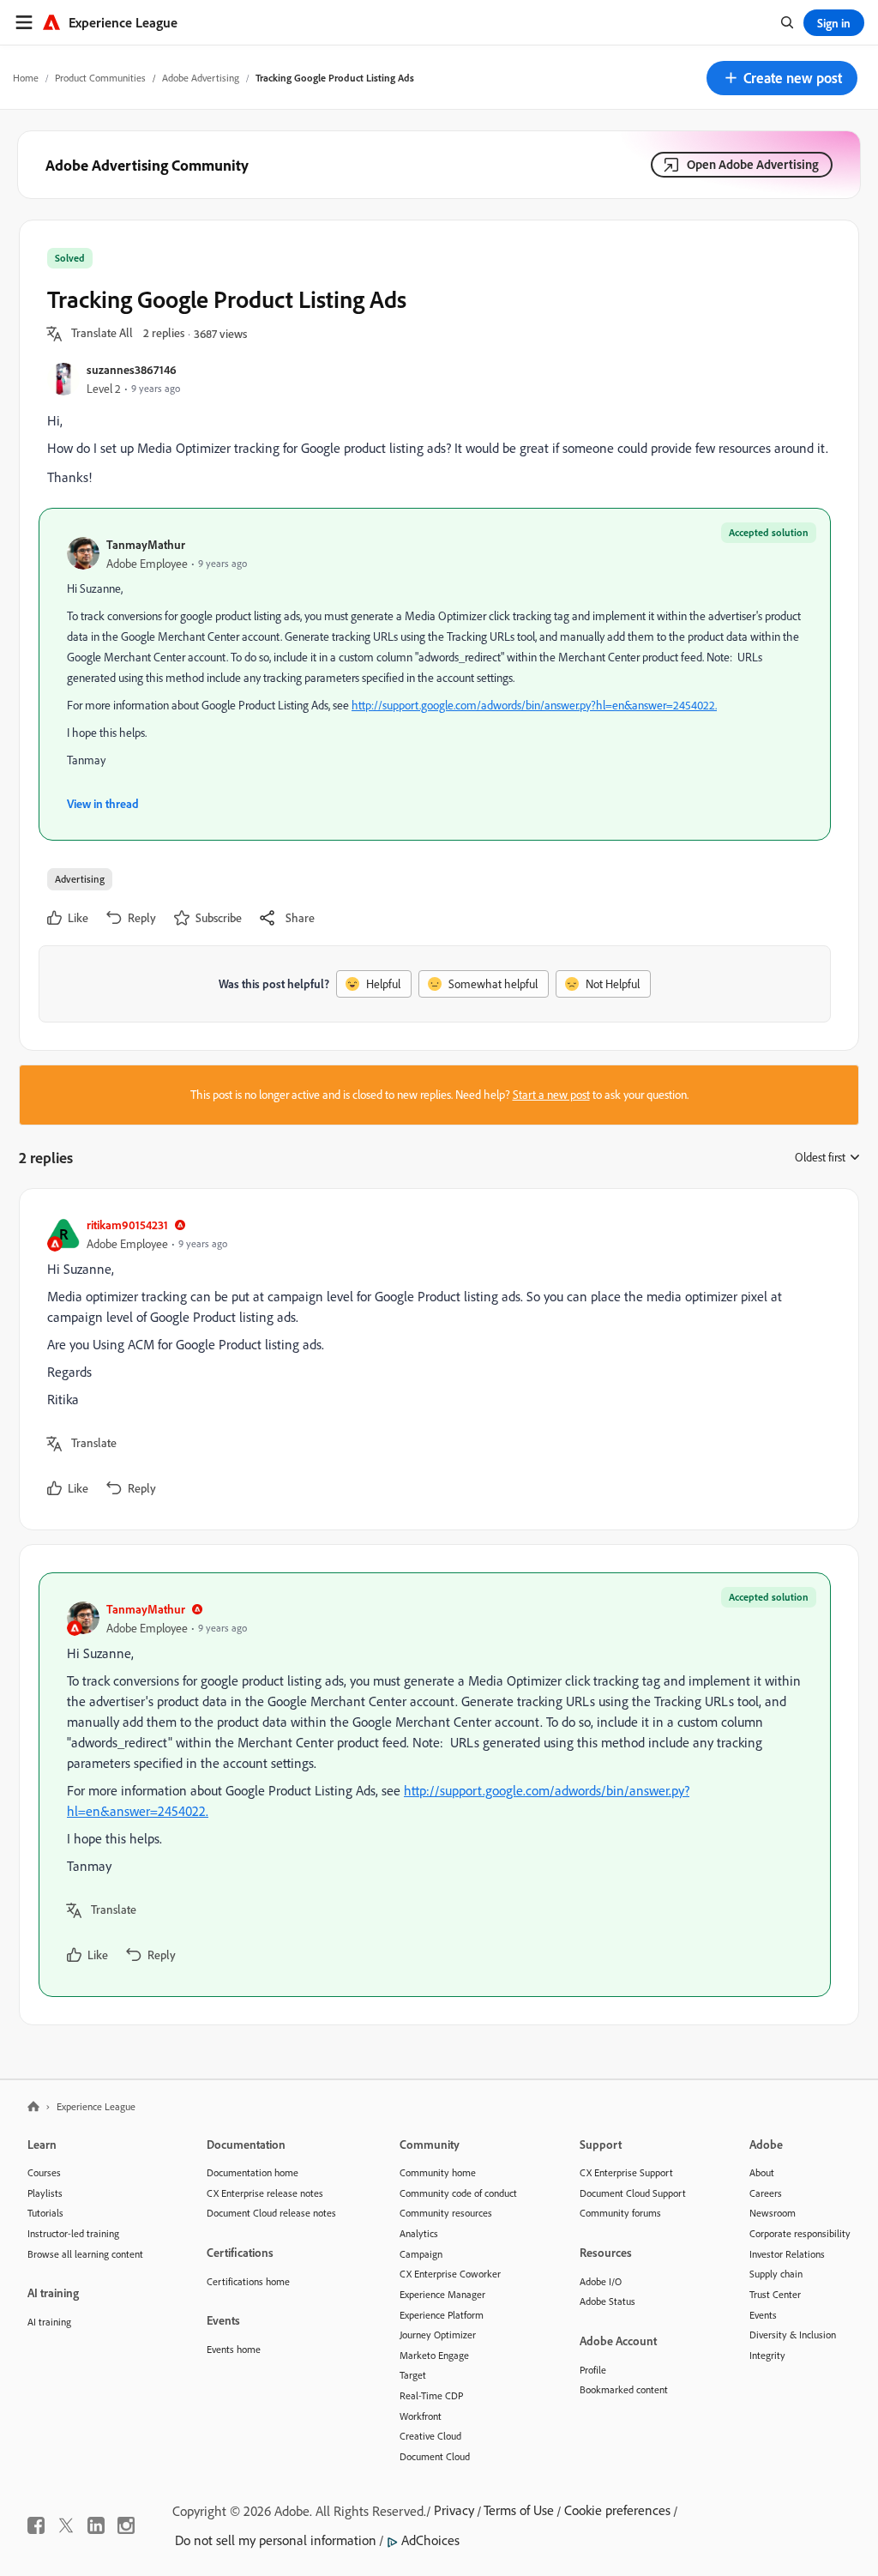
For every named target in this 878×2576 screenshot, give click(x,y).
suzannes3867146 (132, 369)
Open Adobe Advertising (753, 164)
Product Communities (100, 78)
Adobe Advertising (201, 78)
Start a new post (551, 1095)
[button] (782, 78)
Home (26, 78)
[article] (435, 1359)
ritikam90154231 (127, 1225)
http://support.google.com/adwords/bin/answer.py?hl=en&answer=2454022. (534, 705)
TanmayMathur (146, 544)
